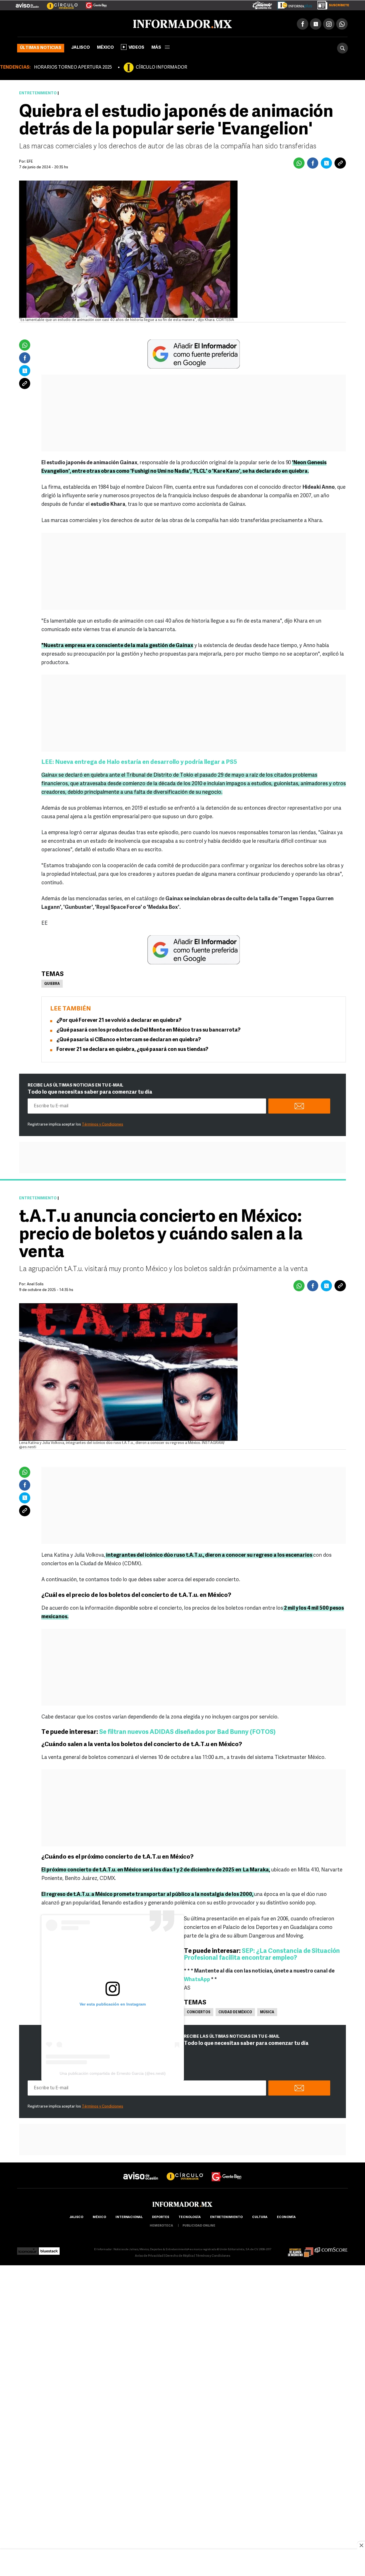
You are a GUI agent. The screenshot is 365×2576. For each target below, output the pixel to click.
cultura (260, 2216)
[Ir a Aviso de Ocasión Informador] (27, 3)
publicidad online (199, 2225)
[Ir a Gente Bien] (93, 3)
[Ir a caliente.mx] (262, 4)
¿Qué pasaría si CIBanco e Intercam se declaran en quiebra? (129, 1039)
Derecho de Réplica (180, 2255)
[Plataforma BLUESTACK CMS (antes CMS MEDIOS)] (49, 2248)
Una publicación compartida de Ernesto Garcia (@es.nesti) (113, 2072)
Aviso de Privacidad (149, 2255)
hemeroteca (161, 2225)
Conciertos (199, 2011)
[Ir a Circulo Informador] (59, 3)
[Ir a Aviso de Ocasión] (141, 2170)
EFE (30, 160)
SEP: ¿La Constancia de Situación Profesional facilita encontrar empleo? (262, 1954)
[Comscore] (331, 2248)
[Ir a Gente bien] (227, 2170)
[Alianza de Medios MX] (301, 2248)
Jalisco (81, 47)
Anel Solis (35, 1283)
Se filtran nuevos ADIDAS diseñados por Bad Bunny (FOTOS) (187, 1731)
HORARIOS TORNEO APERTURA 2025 (73, 66)
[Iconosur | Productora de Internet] (28, 2248)
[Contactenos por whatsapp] (342, 23)
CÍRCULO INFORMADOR (161, 66)
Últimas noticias (41, 47)
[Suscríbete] (331, 4)
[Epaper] (293, 4)
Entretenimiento (38, 92)
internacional (129, 2216)
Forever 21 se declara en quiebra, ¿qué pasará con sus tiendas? (132, 1049)
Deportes (161, 2216)
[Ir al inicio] (85, 23)
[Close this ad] (361, 2545)
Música (267, 2011)
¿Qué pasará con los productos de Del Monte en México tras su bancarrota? (148, 1029)
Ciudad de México (235, 2011)
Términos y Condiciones (103, 1123)
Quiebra (52, 983)
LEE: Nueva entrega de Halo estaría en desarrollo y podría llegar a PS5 (139, 761)
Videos (136, 47)
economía (286, 2216)
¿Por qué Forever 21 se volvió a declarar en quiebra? (119, 1020)
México (105, 47)
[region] (182, 2563)
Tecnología (190, 2216)
